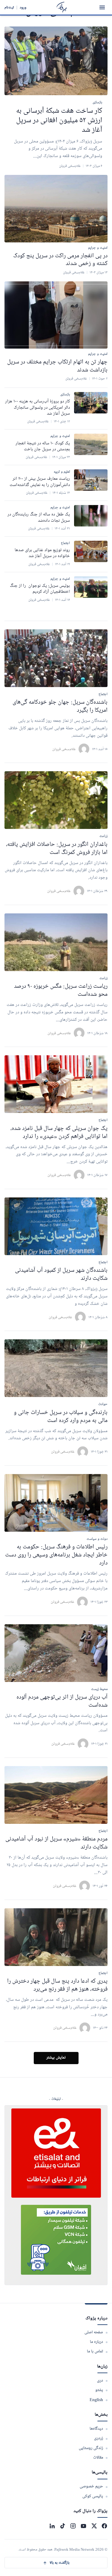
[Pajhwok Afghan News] (62, 7)
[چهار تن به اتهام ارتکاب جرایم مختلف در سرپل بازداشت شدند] (56, 315)
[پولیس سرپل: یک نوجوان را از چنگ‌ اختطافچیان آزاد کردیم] (91, 587)
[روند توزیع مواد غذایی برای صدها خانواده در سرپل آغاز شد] (91, 551)
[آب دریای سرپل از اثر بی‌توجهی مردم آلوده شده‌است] (56, 1653)
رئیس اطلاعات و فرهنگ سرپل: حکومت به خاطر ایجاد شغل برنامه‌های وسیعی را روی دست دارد (56, 1555)
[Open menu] (102, 7)
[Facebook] (104, 2526)
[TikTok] (63, 2526)
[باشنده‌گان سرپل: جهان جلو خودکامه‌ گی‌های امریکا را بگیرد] (56, 658)
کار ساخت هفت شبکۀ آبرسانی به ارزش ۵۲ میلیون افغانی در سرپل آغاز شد (59, 121)
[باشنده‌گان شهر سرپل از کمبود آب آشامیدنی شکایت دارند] (56, 1226)
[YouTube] (83, 2526)
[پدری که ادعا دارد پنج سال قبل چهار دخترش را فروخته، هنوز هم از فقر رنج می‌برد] (56, 1937)
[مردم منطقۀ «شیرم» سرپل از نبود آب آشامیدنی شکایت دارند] (56, 1795)
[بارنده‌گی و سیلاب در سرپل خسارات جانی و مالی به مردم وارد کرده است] (56, 1368)
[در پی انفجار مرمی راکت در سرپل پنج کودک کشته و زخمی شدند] (56, 208)
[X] (94, 2526)
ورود (23, 7)
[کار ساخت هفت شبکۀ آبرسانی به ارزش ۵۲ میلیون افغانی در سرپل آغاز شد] (56, 61)
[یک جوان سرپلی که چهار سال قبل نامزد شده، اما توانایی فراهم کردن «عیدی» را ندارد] (56, 1084)
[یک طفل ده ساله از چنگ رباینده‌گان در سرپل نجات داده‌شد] (91, 516)
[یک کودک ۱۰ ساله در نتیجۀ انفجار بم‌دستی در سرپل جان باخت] (91, 444)
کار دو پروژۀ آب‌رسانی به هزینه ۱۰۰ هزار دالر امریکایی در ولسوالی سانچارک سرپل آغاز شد (37, 408)
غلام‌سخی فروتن (64, 749)
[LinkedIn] (52, 2526)
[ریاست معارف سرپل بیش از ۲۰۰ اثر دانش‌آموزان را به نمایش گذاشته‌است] (91, 480)
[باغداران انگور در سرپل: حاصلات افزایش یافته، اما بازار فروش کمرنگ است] (56, 800)
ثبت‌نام (9, 7)
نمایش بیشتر (56, 2058)
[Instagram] (73, 2526)
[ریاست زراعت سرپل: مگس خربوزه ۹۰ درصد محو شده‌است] (56, 942)
